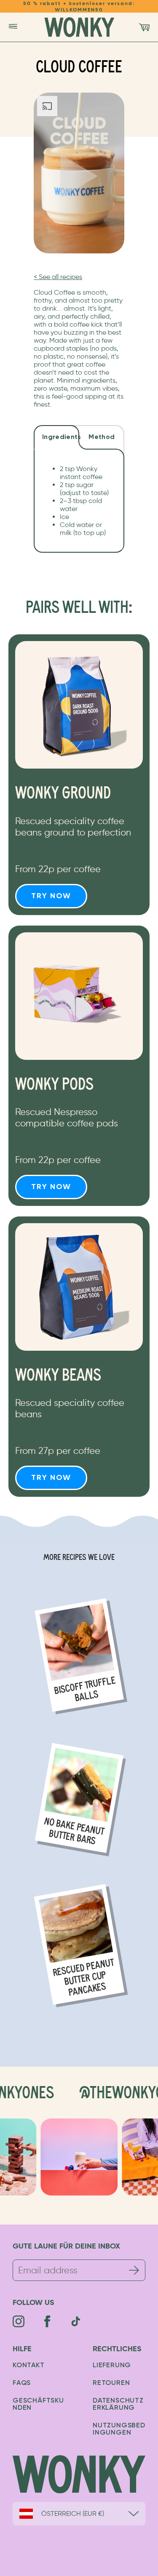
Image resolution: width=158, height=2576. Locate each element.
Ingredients (61, 437)
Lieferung (112, 2366)
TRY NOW (51, 896)
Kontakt (29, 2366)
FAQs (22, 2383)
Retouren (111, 2383)
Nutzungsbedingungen (119, 2429)
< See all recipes (58, 277)
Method (102, 437)
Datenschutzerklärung (118, 2404)
